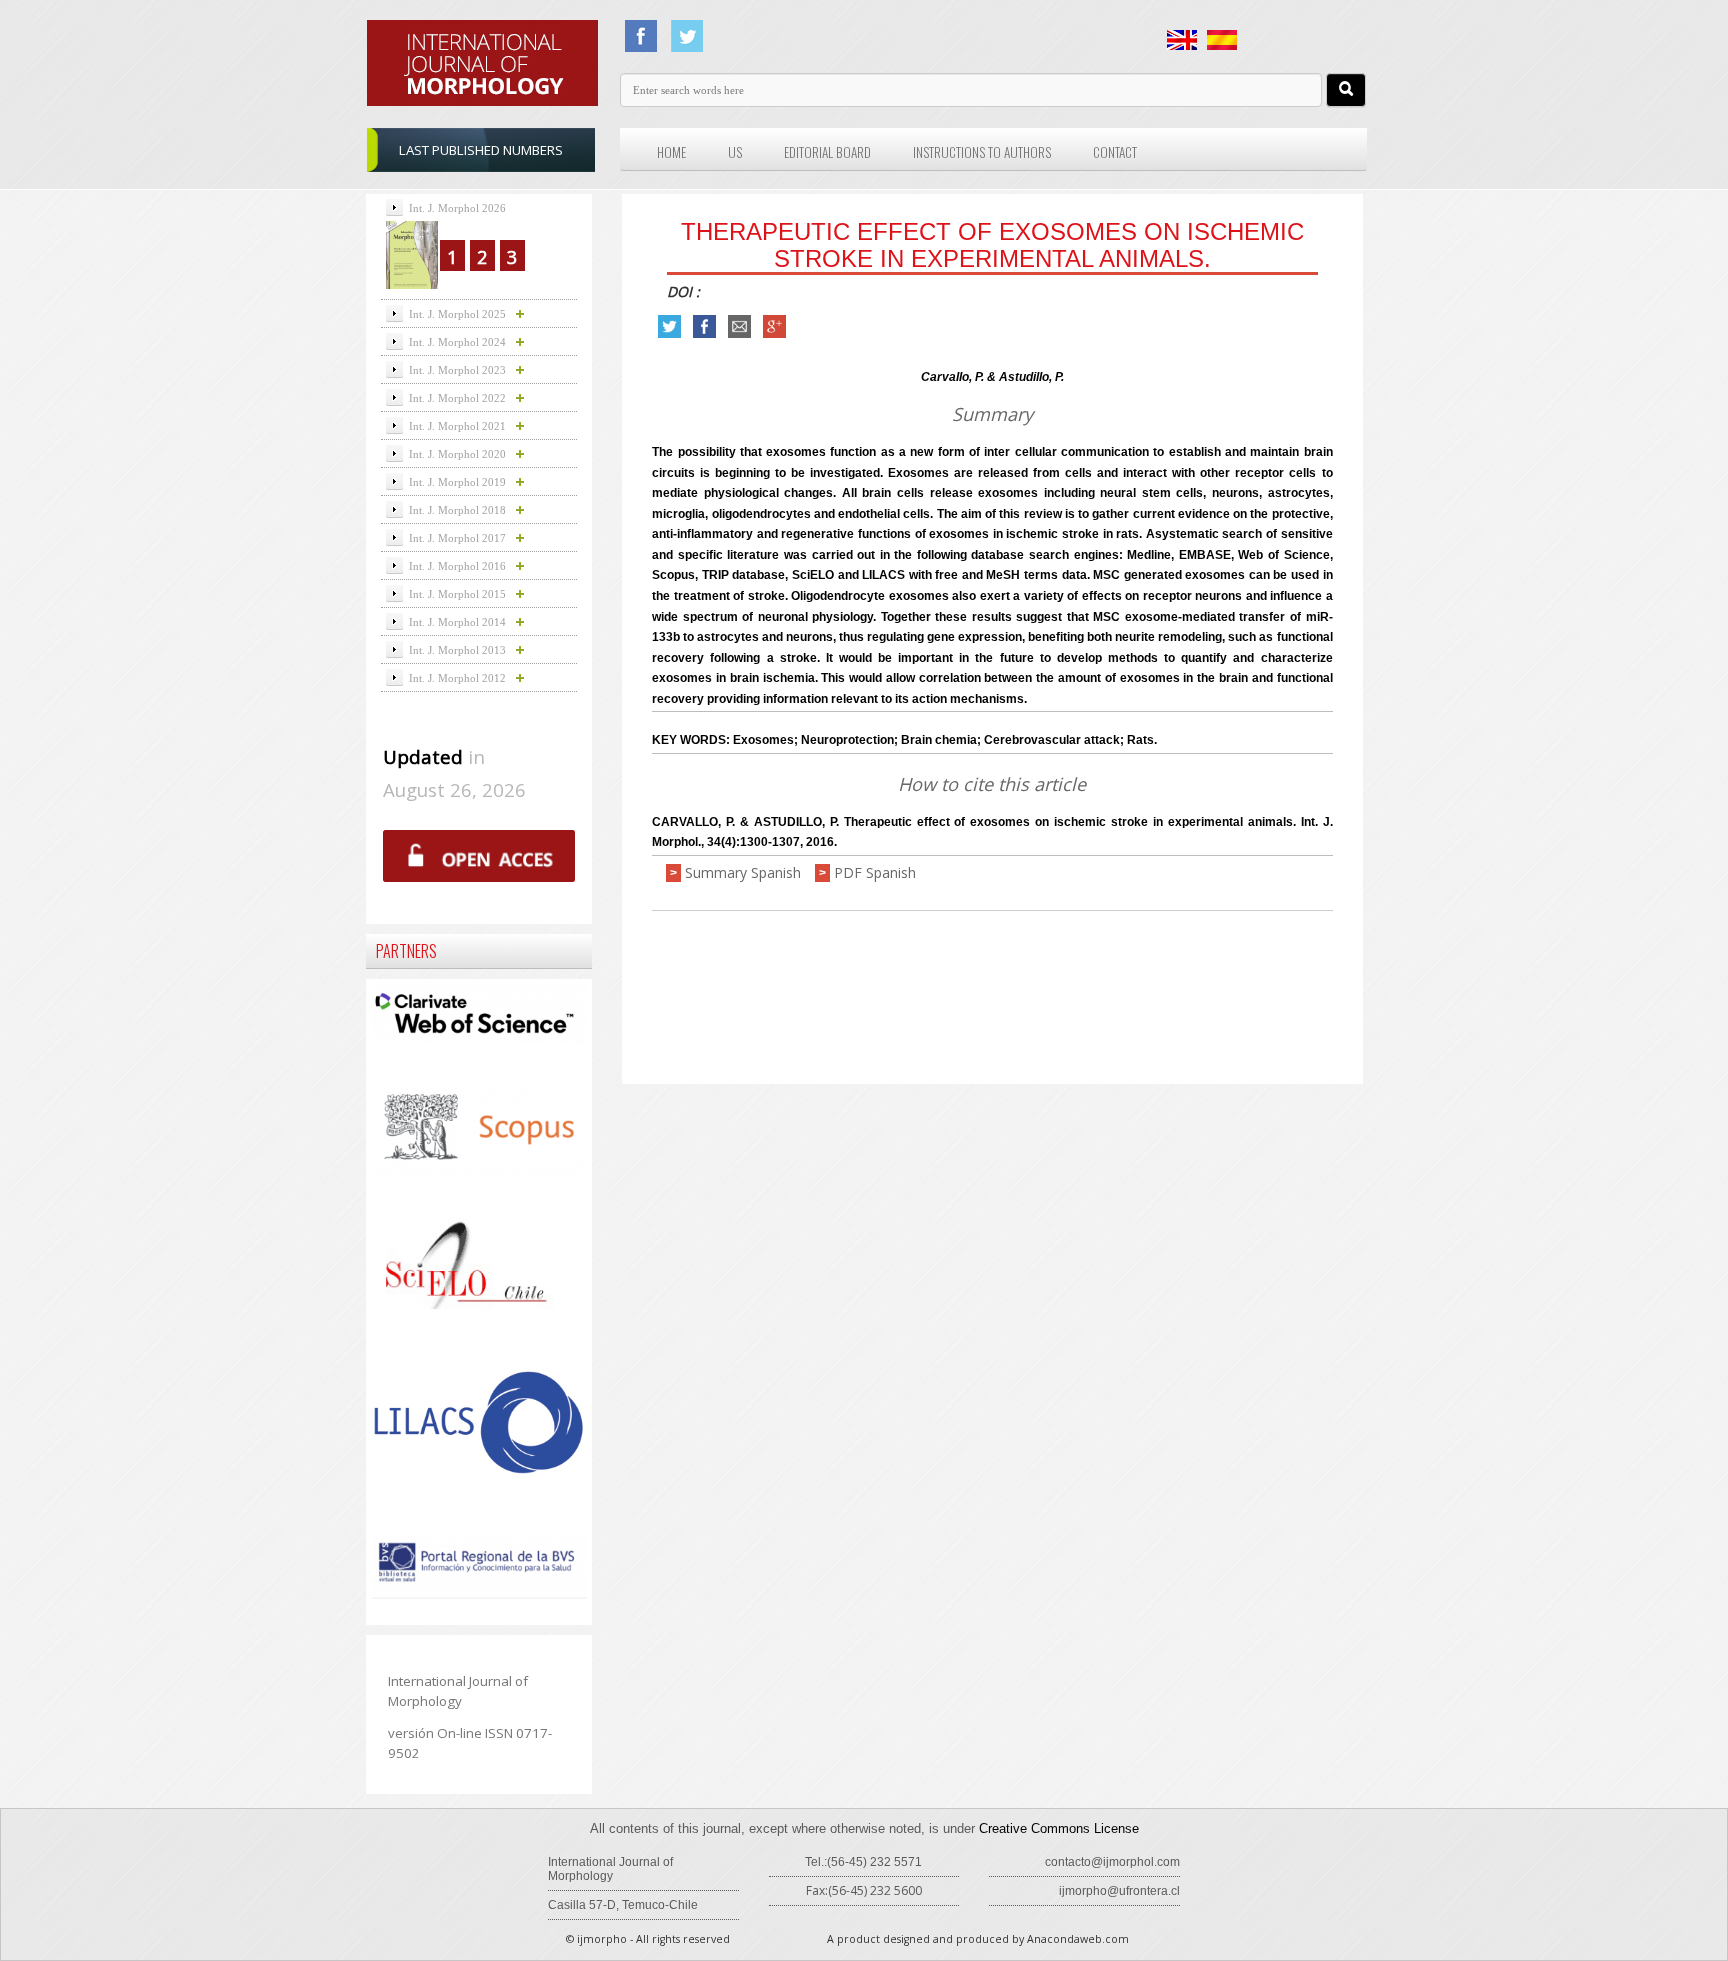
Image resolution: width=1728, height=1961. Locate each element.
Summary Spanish (743, 872)
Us (735, 152)
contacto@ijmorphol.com (1112, 1862)
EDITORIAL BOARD (827, 152)
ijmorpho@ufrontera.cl (1119, 1891)
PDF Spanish (875, 872)
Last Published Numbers (481, 150)
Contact (1115, 152)
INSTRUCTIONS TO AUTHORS (982, 152)
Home (671, 152)
